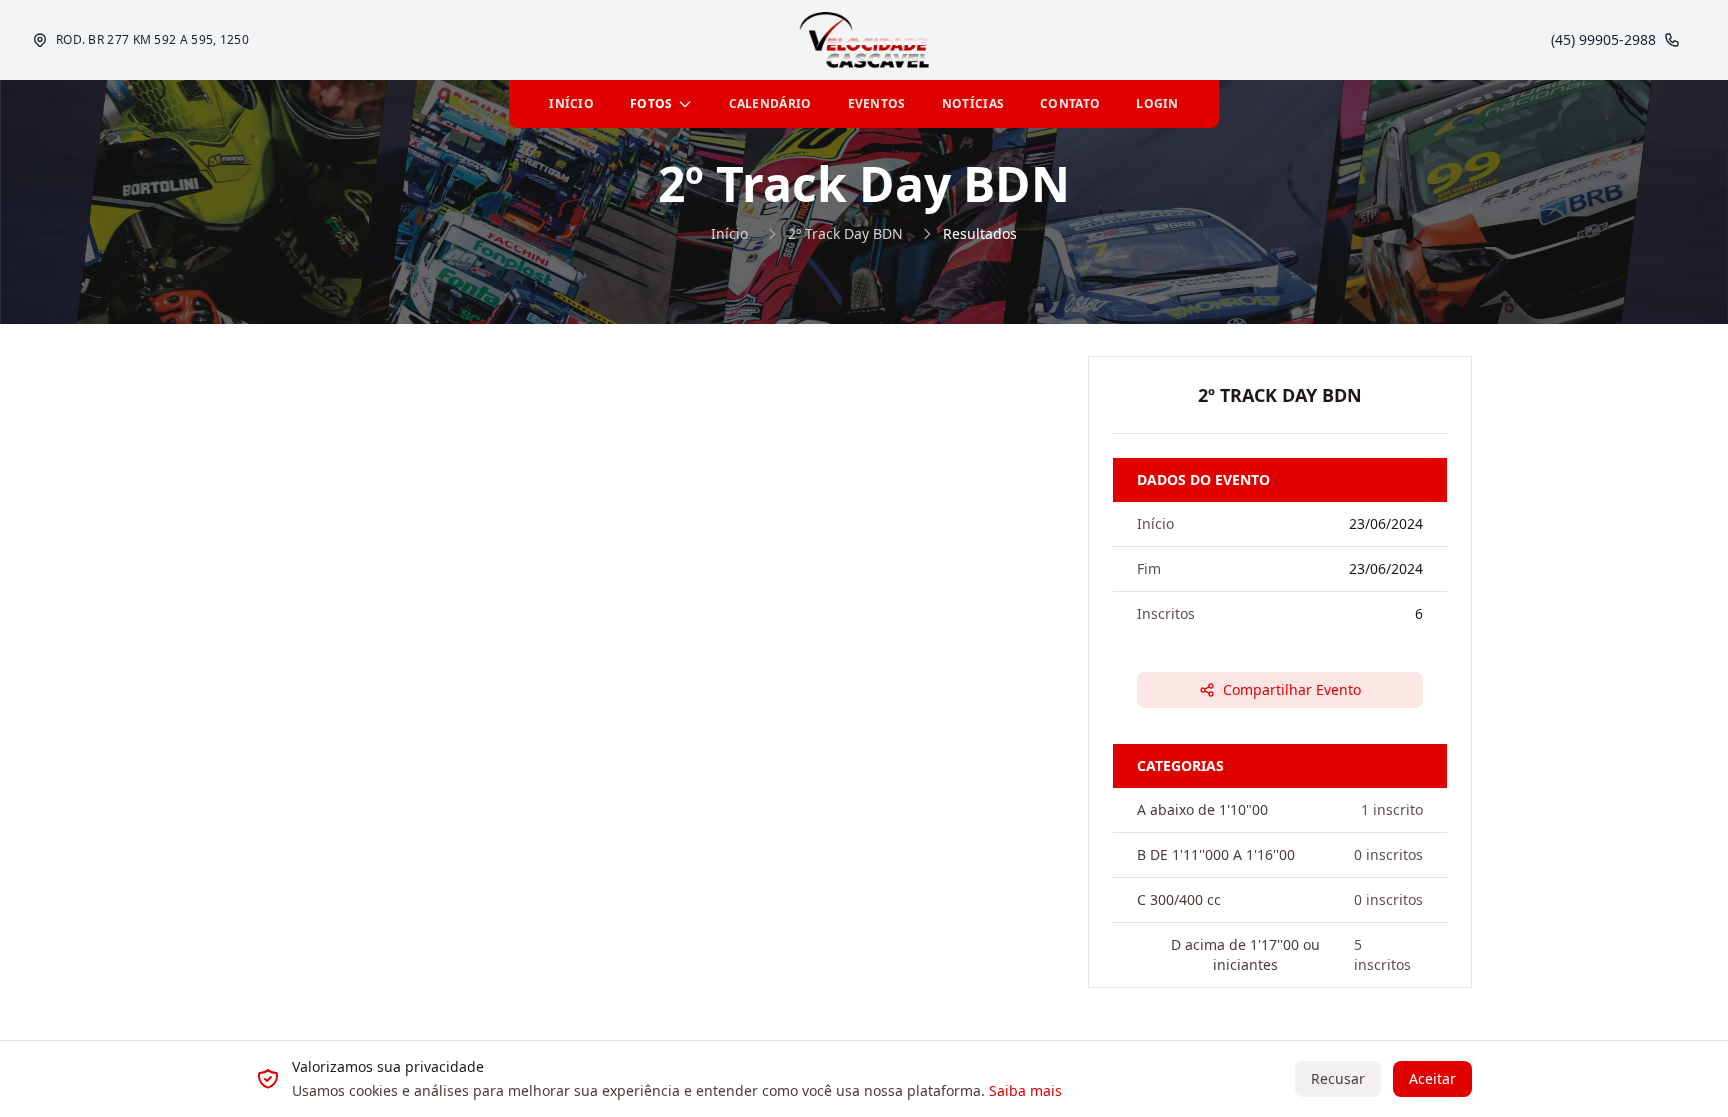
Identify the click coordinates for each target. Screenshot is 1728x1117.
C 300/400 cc (1179, 899)
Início (729, 233)
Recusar (1338, 1078)
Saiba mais (1025, 1090)
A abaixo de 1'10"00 (1202, 809)
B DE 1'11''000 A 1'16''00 (1216, 854)
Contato (1070, 103)
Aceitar (1432, 1078)
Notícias (973, 103)
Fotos (651, 103)
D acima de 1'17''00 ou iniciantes (1245, 954)
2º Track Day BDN (845, 233)
